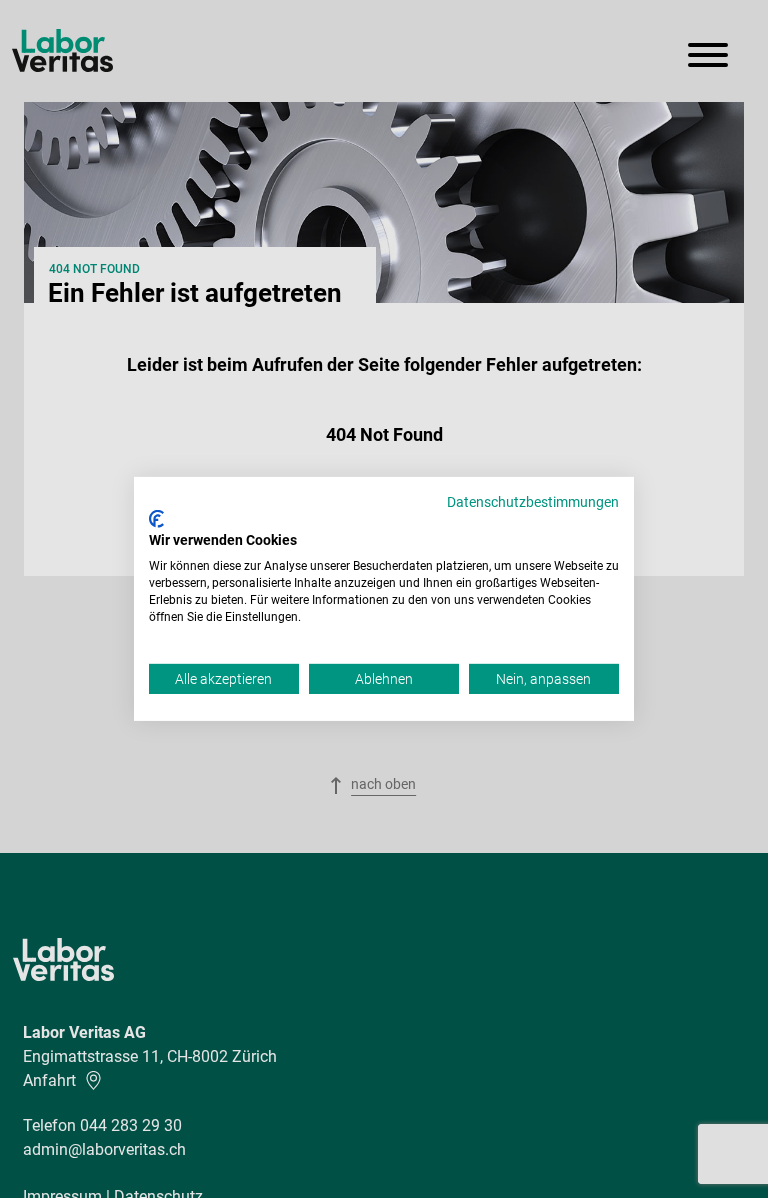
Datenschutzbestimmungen (533, 502)
